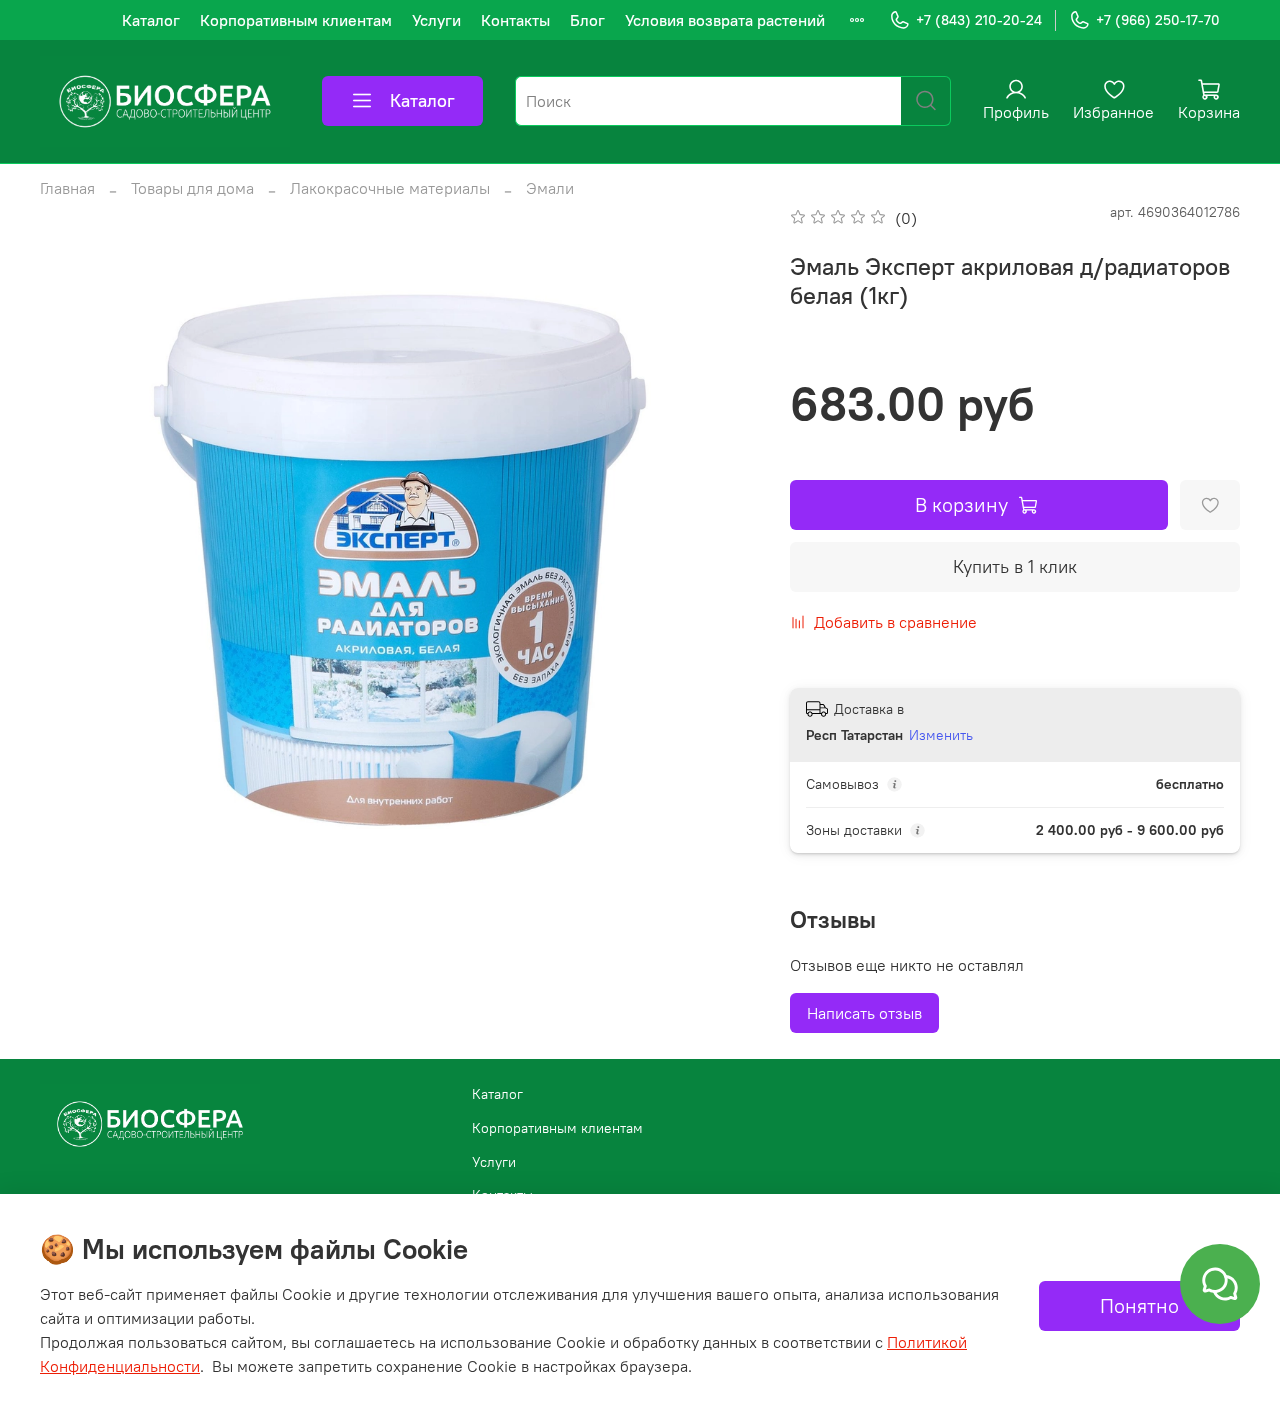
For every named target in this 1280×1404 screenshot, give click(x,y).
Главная (67, 188)
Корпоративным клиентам (296, 20)
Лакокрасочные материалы (390, 188)
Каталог (151, 20)
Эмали (550, 188)
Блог (587, 20)
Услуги (436, 20)
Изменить (941, 735)
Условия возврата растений (725, 20)
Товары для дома (192, 188)
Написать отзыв (864, 1013)
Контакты (515, 20)
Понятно (1139, 1305)
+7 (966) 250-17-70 (1158, 20)
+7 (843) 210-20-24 (979, 20)
